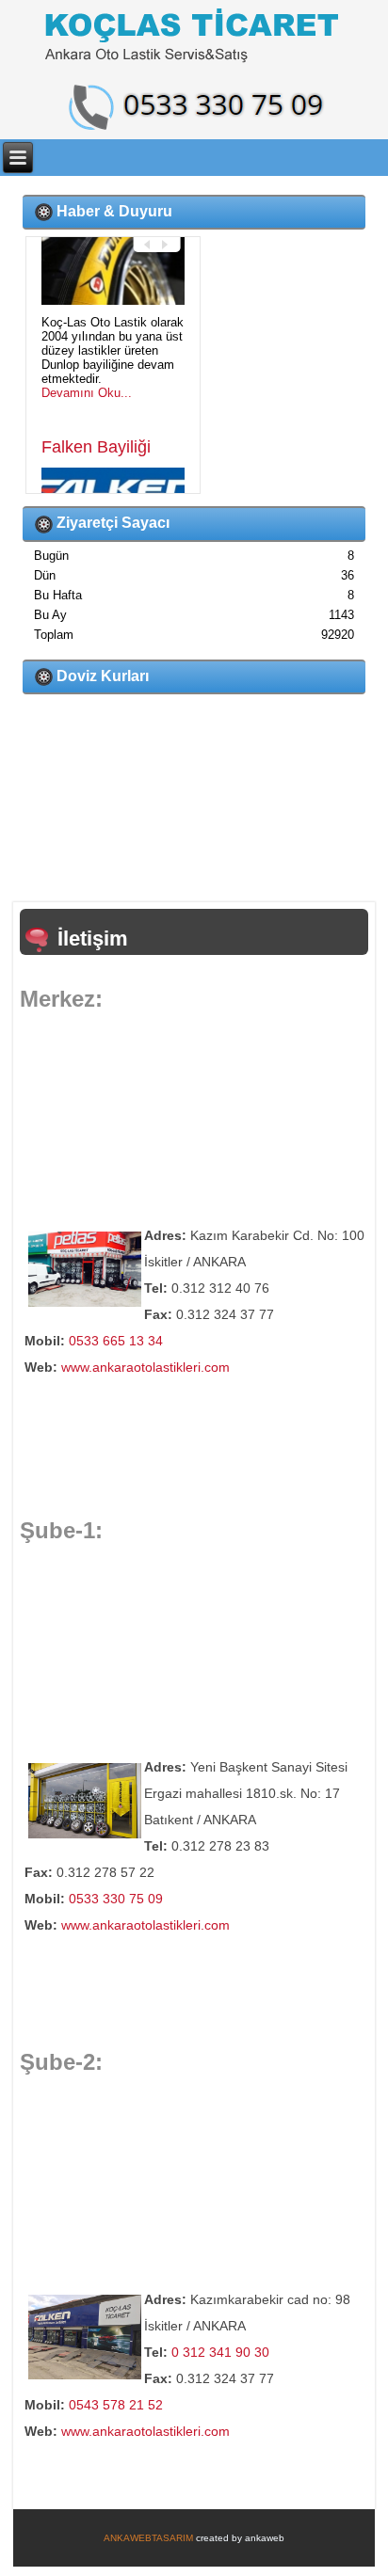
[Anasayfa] (194, 37)
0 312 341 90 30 (220, 2352)
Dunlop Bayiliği (97, 256)
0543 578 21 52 (116, 2405)
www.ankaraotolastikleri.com (145, 1367)
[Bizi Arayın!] (194, 107)
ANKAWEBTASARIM (148, 2538)
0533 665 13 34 (116, 1341)
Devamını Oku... (87, 458)
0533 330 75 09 (116, 1899)
